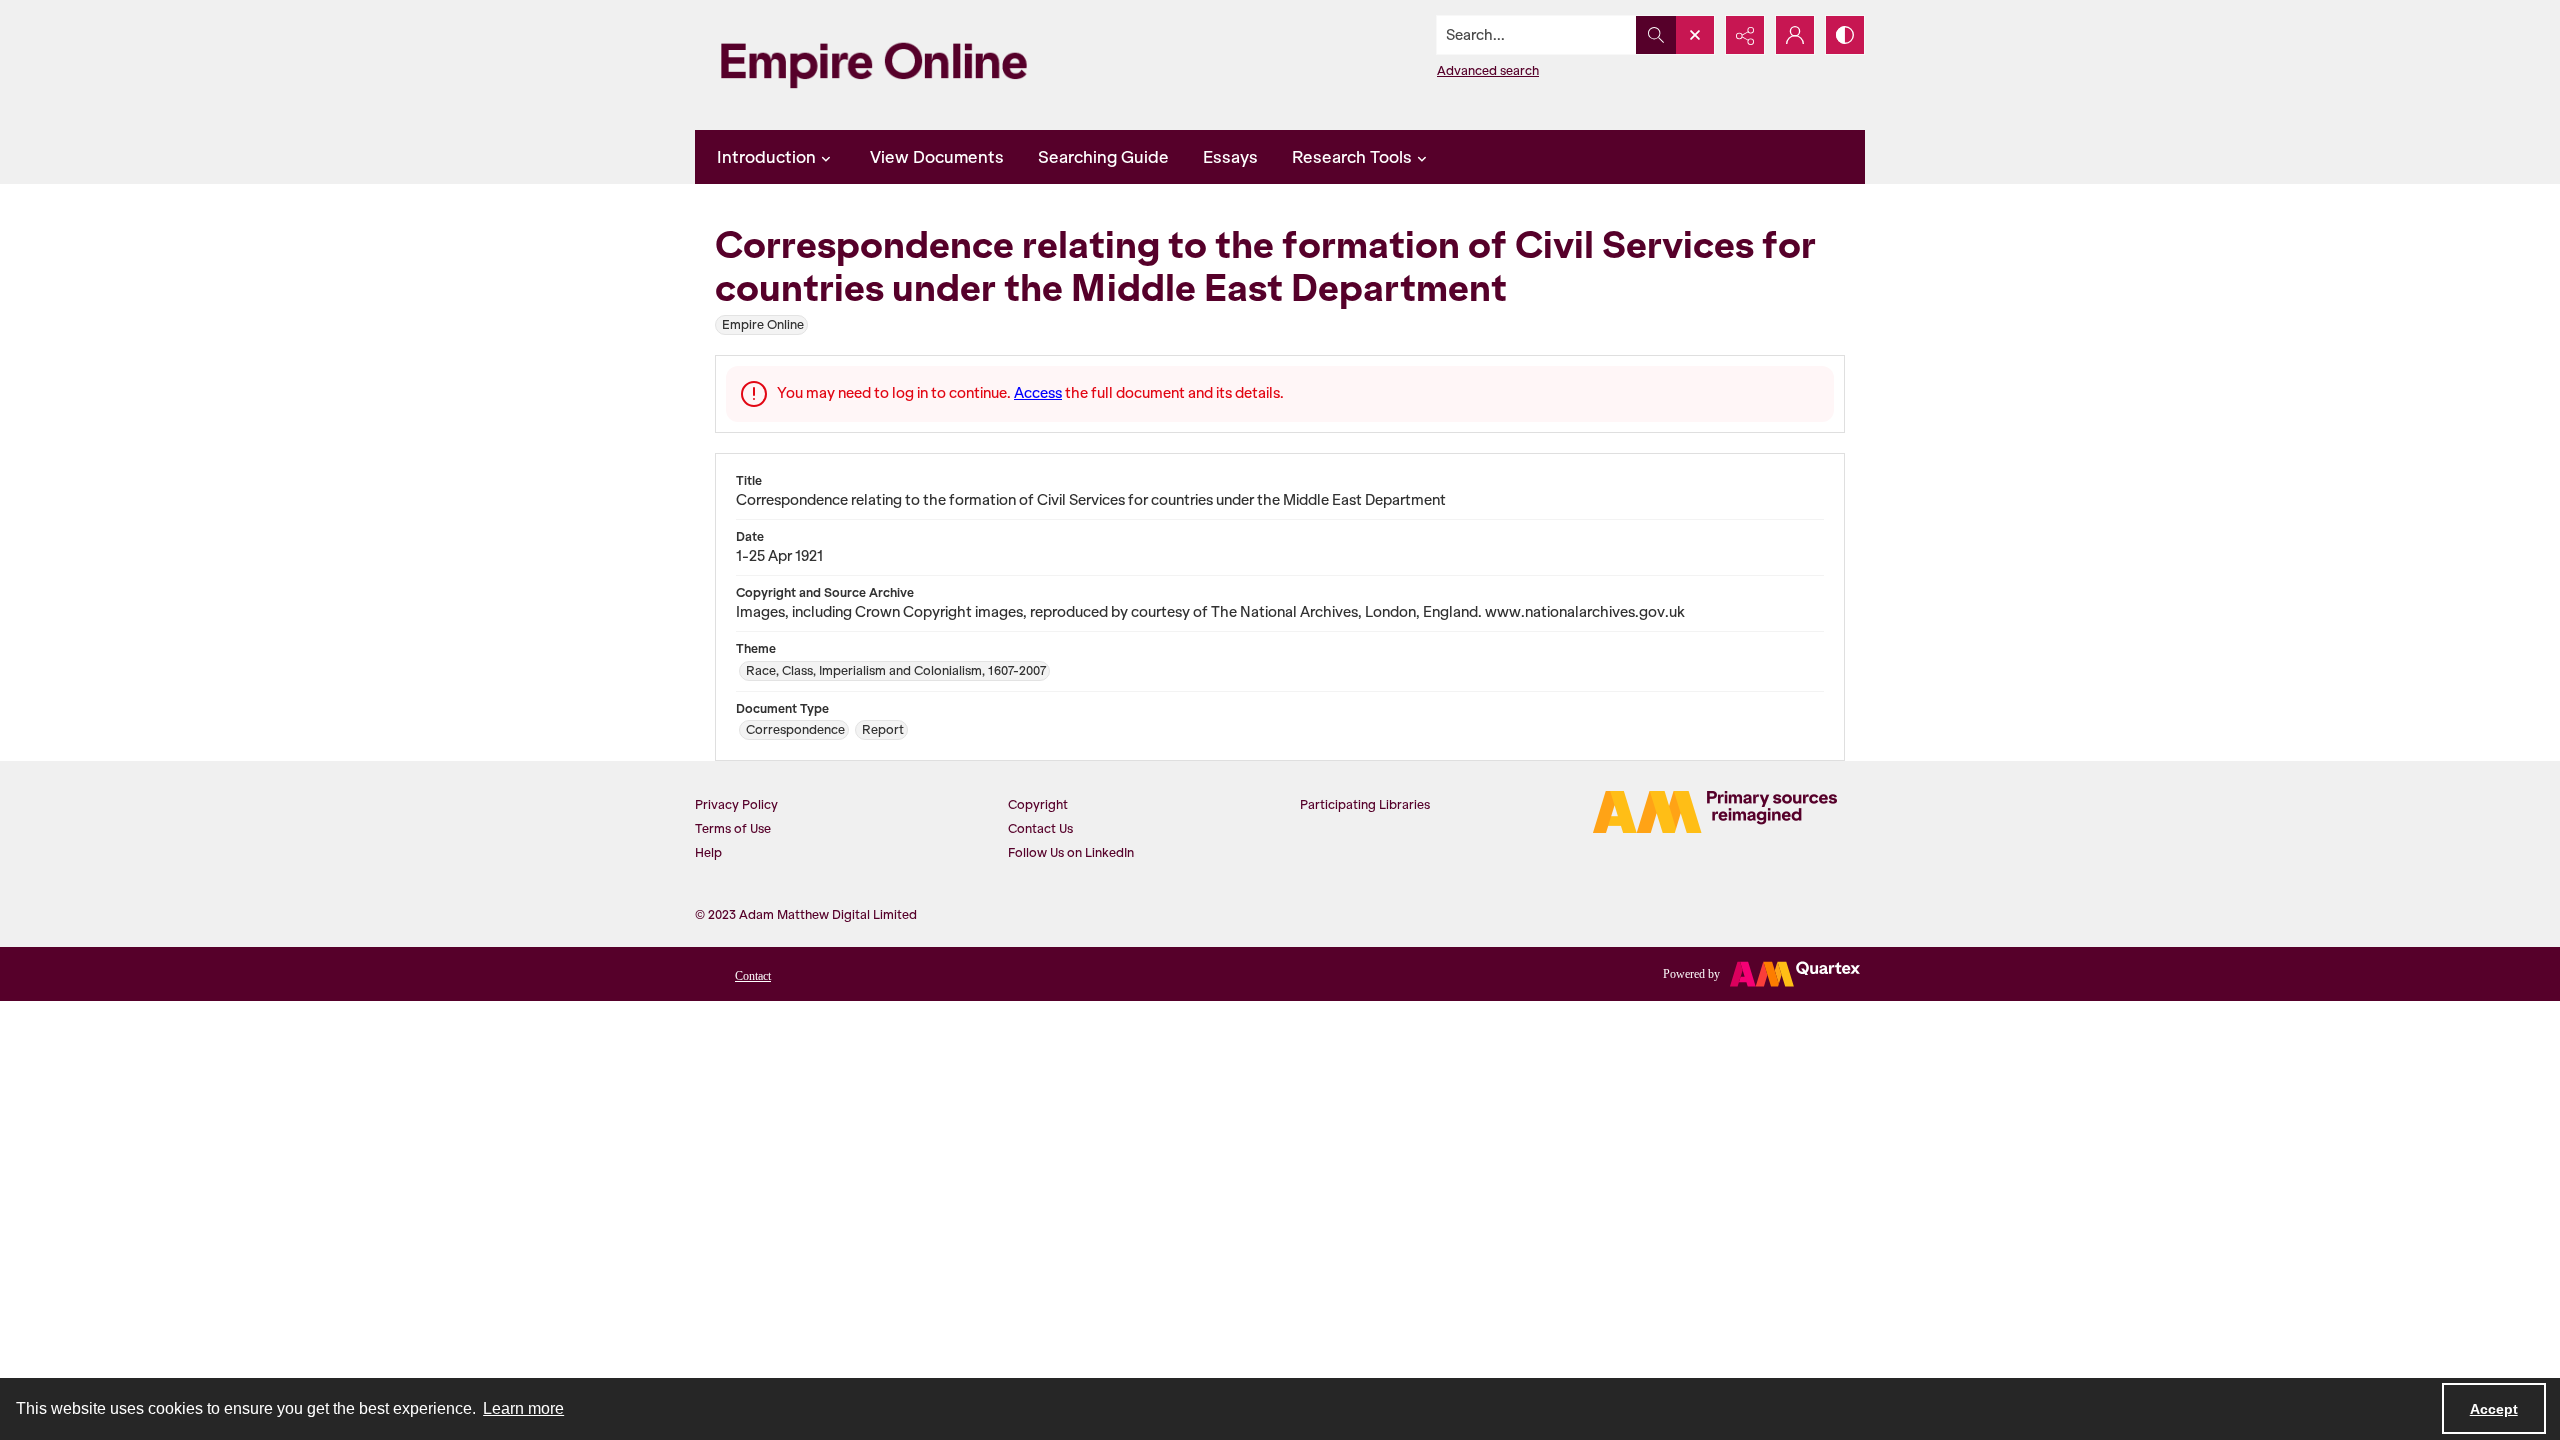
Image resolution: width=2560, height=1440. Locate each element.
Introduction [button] (766, 157)
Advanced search (1488, 70)
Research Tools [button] (1352, 157)
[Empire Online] (874, 65)
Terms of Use (733, 828)
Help (708, 852)
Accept (2494, 1409)
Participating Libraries (1365, 804)
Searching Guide (1103, 157)
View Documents (937, 157)
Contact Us (1040, 828)
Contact (753, 976)
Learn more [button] (523, 1408)
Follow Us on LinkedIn (1071, 852)
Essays (1230, 157)
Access (1038, 393)
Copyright (1038, 804)
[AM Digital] (1715, 812)
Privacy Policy (736, 804)
